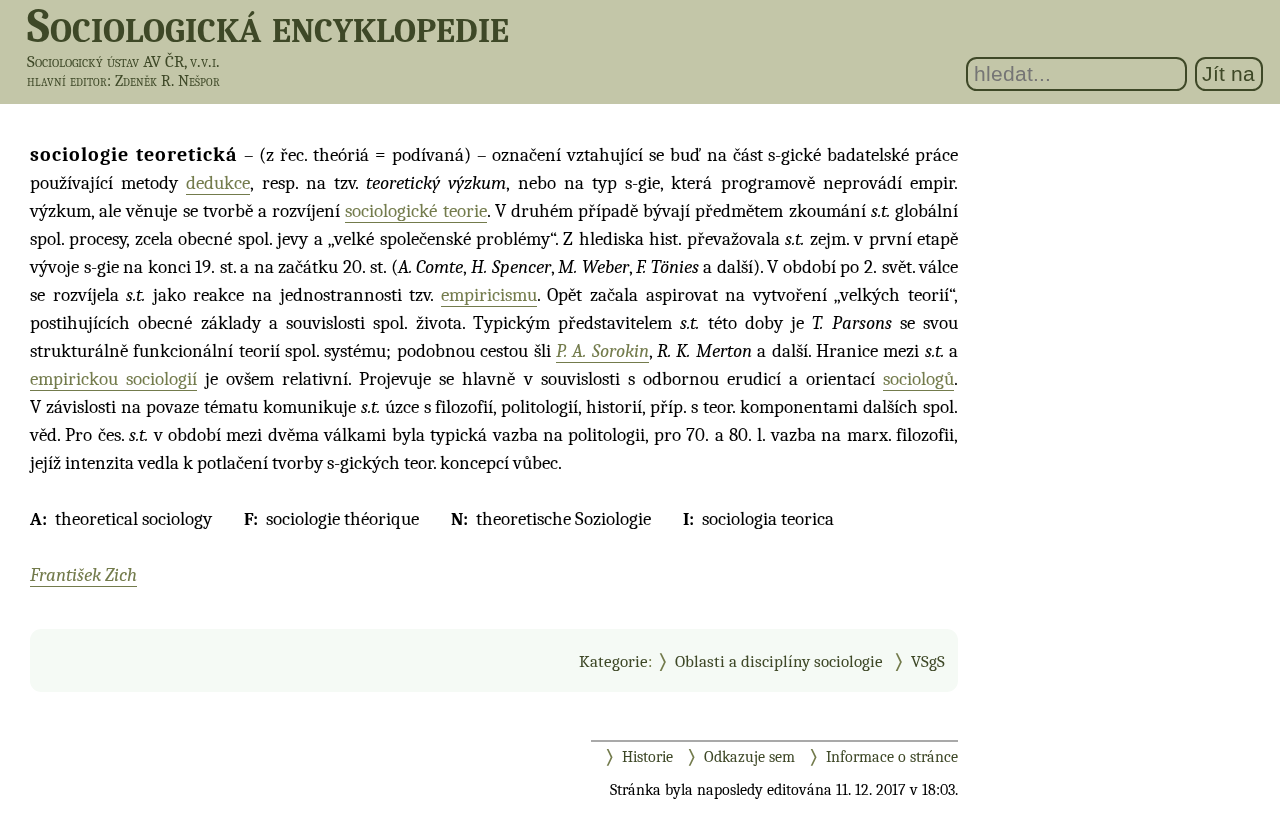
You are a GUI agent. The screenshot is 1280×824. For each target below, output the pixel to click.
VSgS (928, 661)
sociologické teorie (415, 211)
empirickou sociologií (113, 379)
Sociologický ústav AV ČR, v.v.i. (123, 61)
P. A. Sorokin (602, 351)
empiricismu (489, 295)
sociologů (918, 379)
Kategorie (613, 661)
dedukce (218, 183)
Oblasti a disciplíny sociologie (779, 661)
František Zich (83, 575)
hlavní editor (67, 81)
